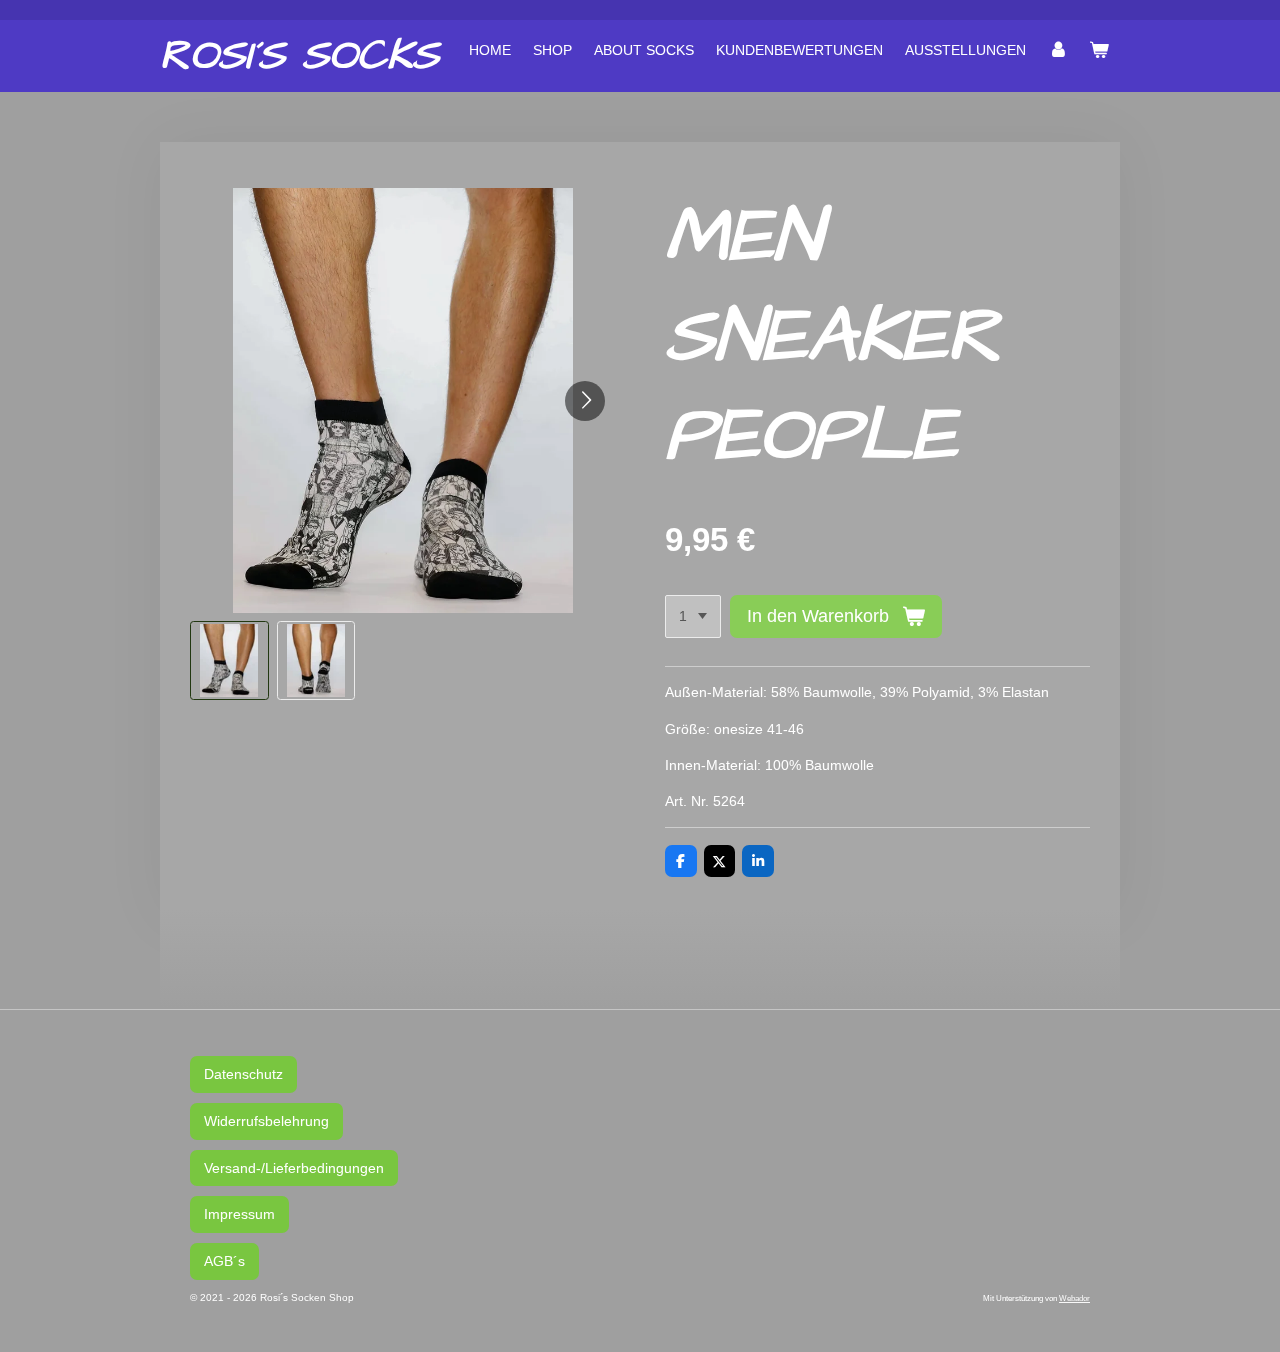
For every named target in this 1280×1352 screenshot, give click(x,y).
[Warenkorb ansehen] (1099, 50)
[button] (229, 660)
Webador (1074, 1298)
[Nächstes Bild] (585, 401)
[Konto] (1058, 50)
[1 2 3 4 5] (693, 617)
